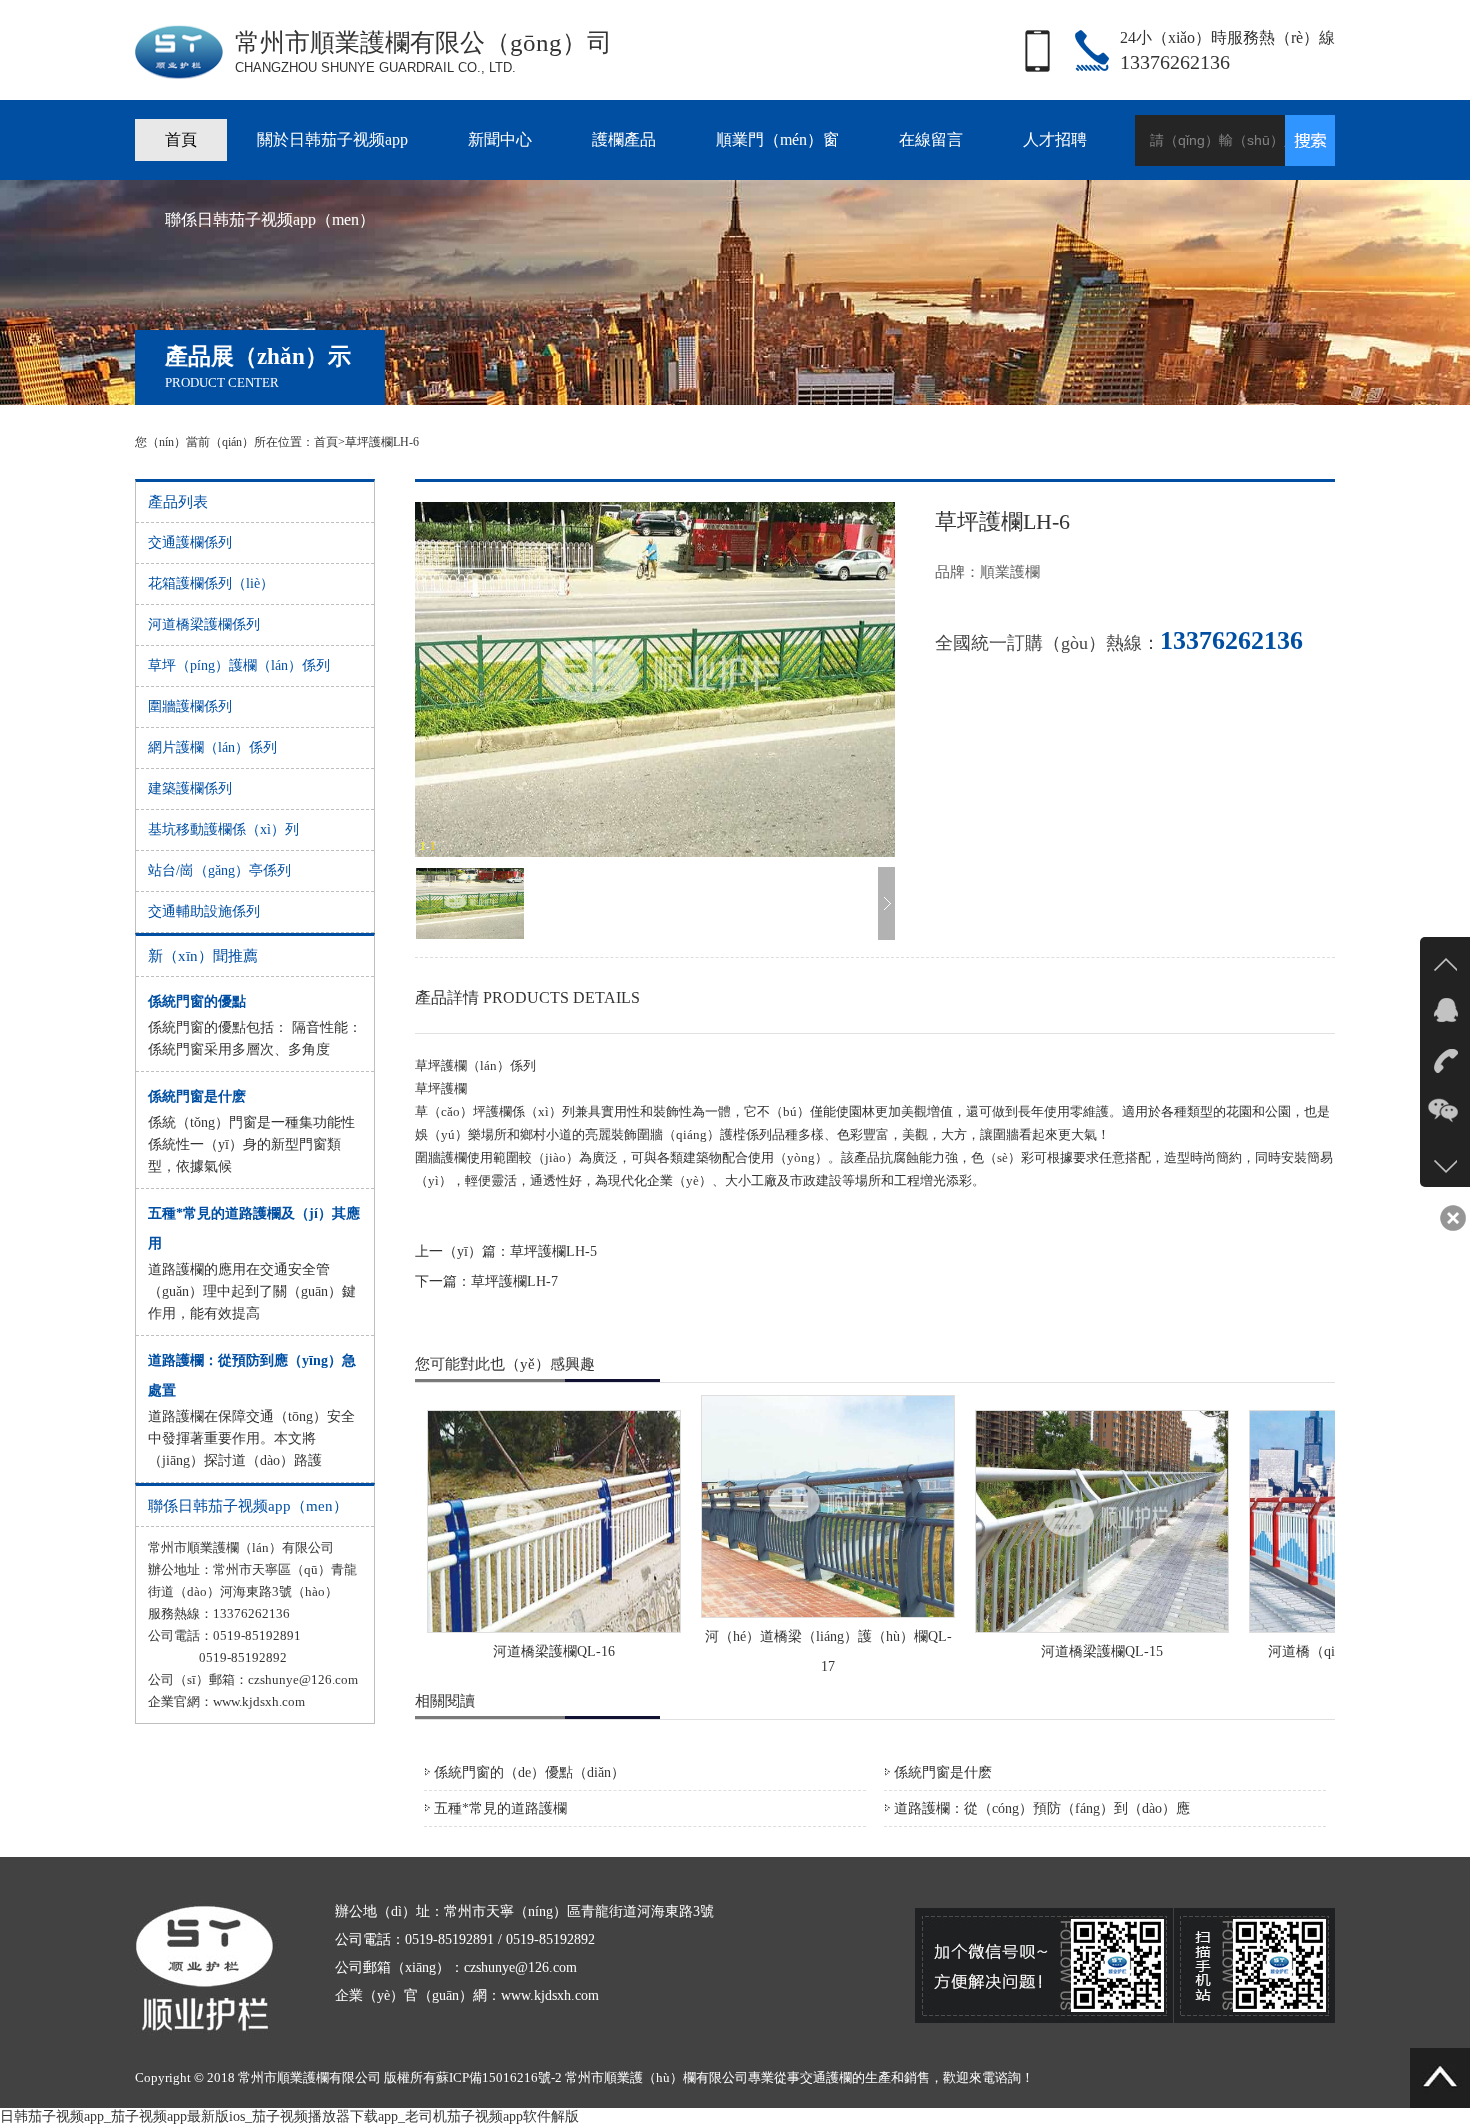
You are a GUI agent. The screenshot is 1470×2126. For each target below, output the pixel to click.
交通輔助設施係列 (204, 911)
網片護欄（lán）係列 (212, 747)
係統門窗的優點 (197, 1001)
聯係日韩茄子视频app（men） (270, 219)
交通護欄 (826, 2077)
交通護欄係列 (190, 542)
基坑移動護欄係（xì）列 (223, 829)
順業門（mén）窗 (777, 139)
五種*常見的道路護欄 (500, 1808)
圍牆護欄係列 (190, 706)
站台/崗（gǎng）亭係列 (219, 870)
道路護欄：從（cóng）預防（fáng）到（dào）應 (1042, 1808)
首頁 (181, 139)
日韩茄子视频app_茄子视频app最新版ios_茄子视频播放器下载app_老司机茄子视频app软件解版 (289, 2116)
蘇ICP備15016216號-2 (499, 2077)
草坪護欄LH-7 (514, 1281)
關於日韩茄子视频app (332, 139)
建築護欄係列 (190, 788)
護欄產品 (624, 139)
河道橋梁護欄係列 (204, 624)
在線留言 (931, 139)
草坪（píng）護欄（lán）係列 (239, 665)
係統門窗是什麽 (197, 1096)
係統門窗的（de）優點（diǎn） (529, 1772)
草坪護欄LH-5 (553, 1251)
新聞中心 (500, 139)
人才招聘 (1055, 139)
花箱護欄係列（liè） (211, 583)
